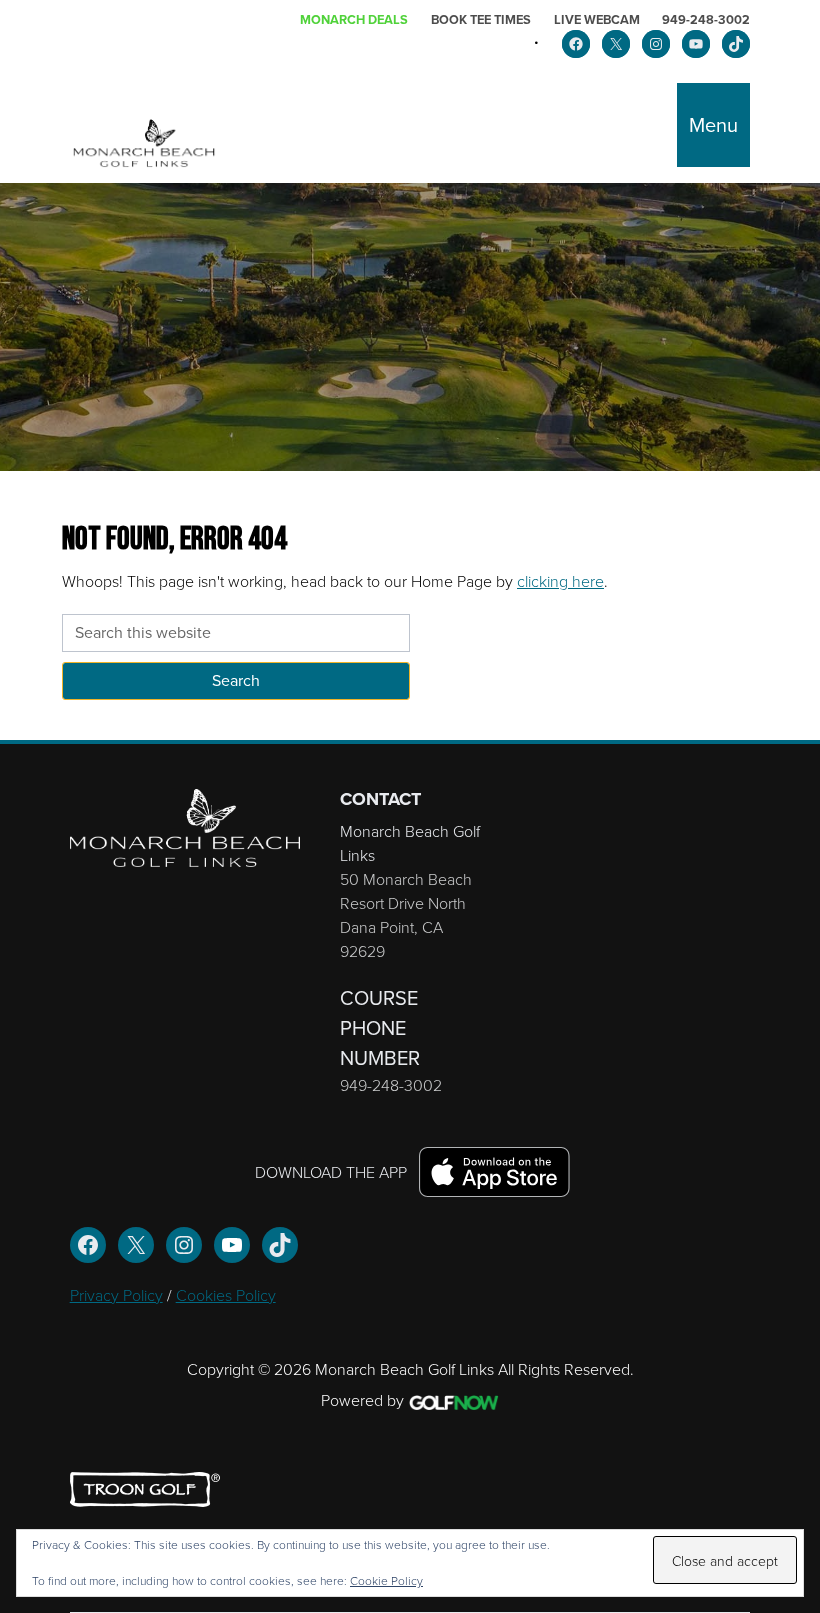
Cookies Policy (226, 1295)
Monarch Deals (354, 19)
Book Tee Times (481, 19)
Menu (713, 125)
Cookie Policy (386, 1580)
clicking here (560, 581)
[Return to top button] (794, 716)
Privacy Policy (116, 1295)
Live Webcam (597, 19)
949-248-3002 (706, 19)
